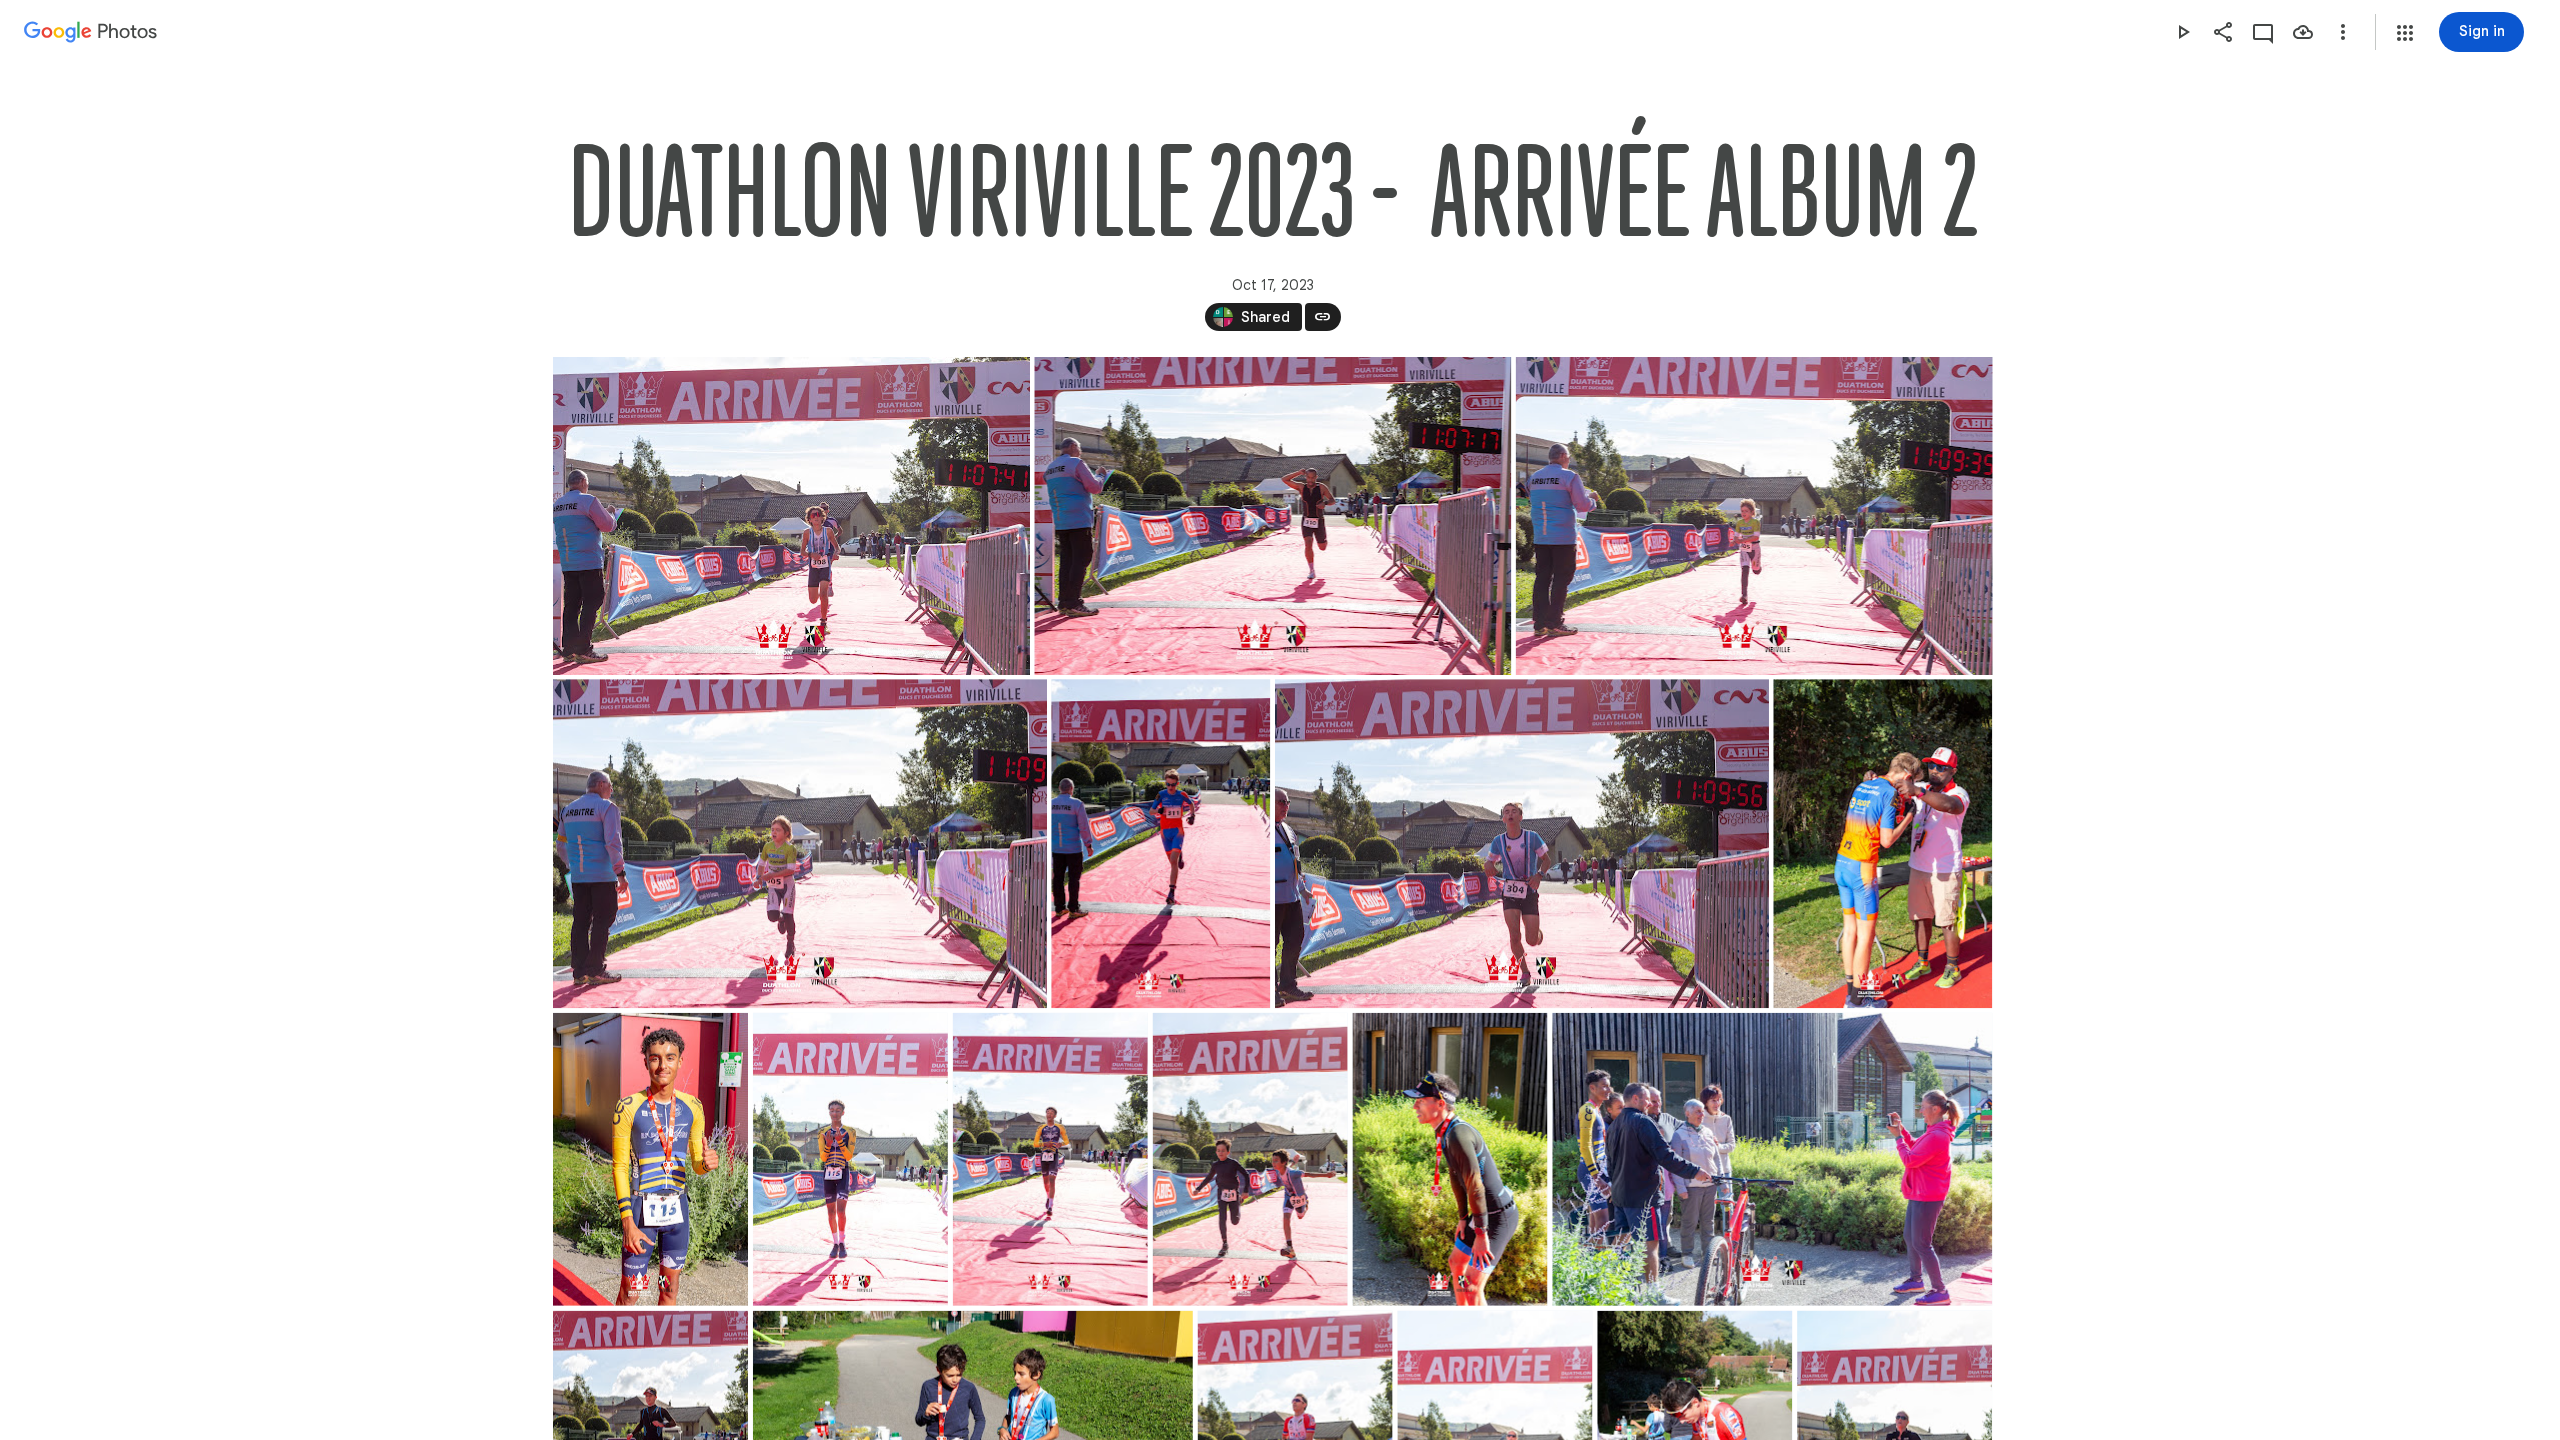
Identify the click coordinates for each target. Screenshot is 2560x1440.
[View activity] (2263, 32)
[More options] (2343, 32)
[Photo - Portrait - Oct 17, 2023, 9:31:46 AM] (1160, 843)
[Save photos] (2303, 32)
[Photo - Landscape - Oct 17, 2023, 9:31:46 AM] (800, 843)
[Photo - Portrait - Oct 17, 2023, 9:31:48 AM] (1249, 1159)
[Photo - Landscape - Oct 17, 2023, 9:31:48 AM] (1772, 1159)
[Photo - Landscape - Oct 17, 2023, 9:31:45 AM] (791, 516)
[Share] (2223, 32)
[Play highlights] (2183, 32)
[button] (2405, 33)
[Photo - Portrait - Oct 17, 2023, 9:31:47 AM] (650, 1159)
